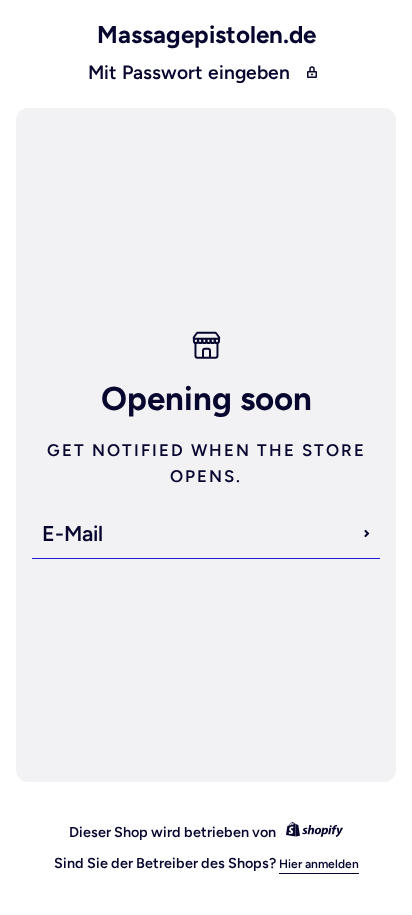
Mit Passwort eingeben (189, 72)
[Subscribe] (367, 534)
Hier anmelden (319, 864)
